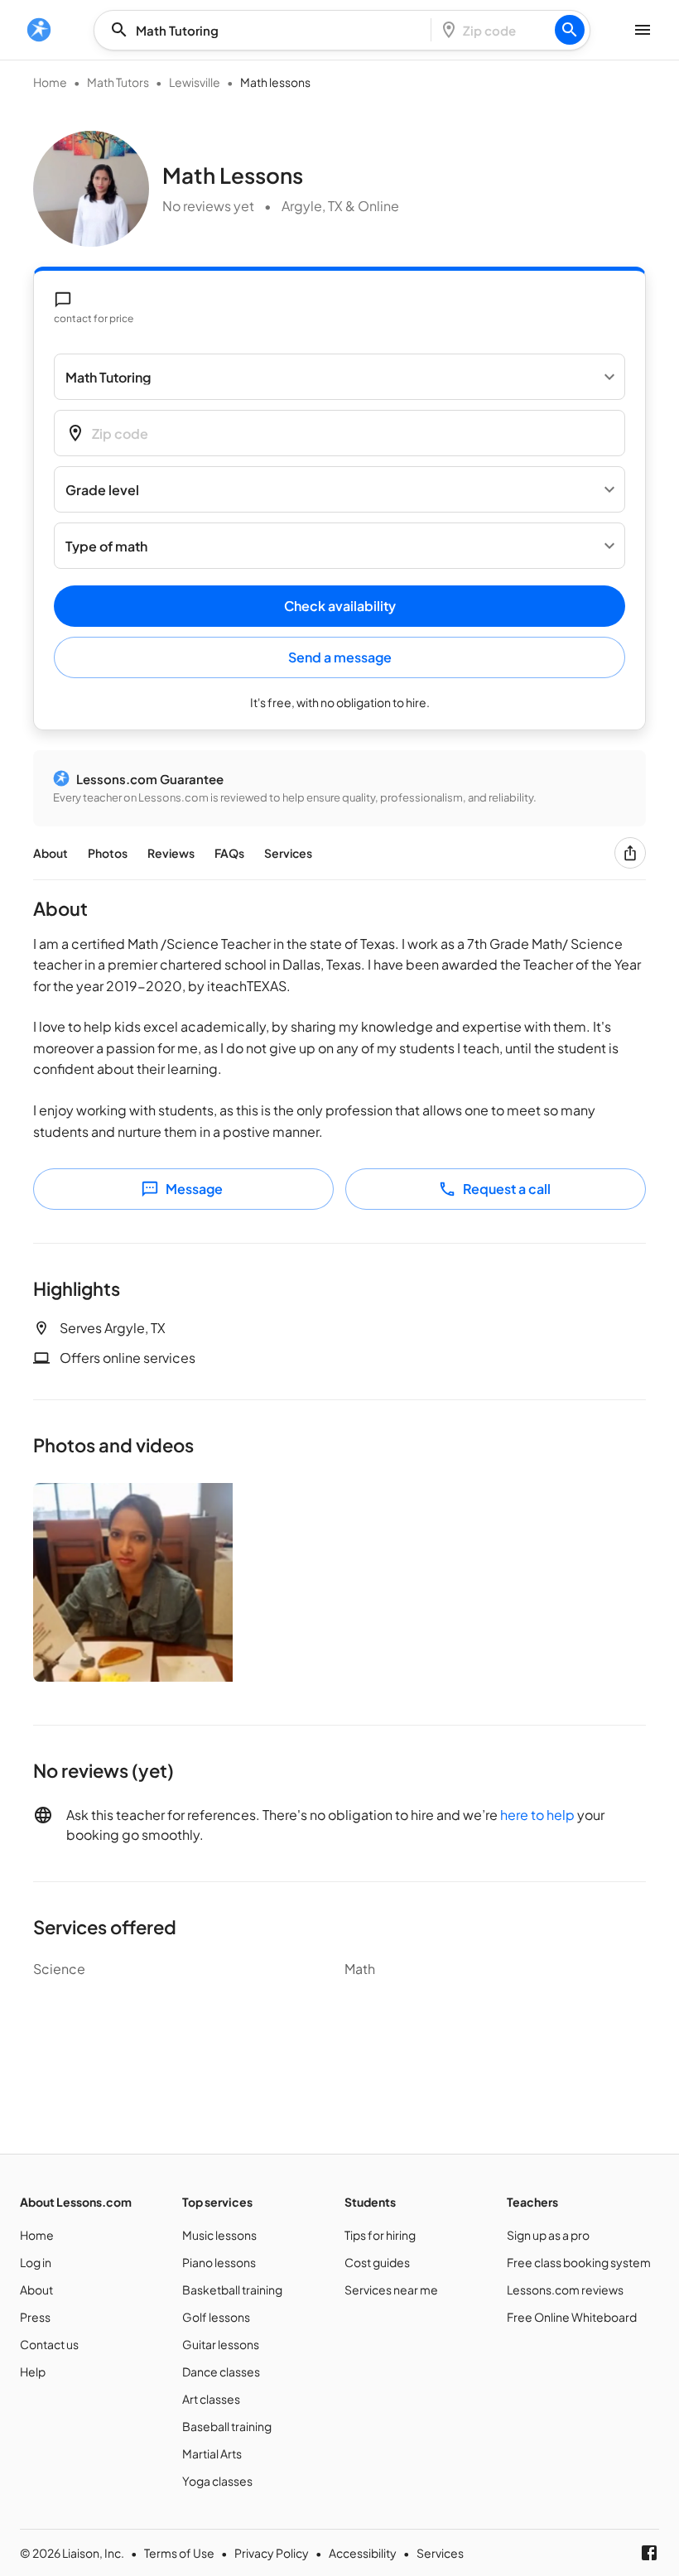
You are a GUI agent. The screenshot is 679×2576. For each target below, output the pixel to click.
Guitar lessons (221, 2344)
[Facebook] (649, 2553)
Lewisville (195, 82)
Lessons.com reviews (565, 2290)
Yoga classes (217, 2481)
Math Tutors (118, 82)
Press (35, 2317)
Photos (108, 853)
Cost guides (377, 2262)
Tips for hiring (380, 2235)
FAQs (229, 853)
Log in (36, 2262)
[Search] (570, 30)
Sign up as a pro (548, 2235)
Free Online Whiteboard (572, 2317)
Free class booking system (579, 2262)
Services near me (391, 2290)
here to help (537, 1815)
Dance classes (221, 2371)
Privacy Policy (272, 2553)
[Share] (630, 853)
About (51, 853)
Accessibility (363, 2553)
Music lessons (219, 2235)
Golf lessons (216, 2317)
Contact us (49, 2344)
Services (288, 853)
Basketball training (232, 2290)
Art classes (211, 2399)
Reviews (171, 853)
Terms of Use (179, 2553)
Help (33, 2371)
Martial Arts (212, 2453)
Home (50, 82)
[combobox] (267, 30)
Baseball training (227, 2426)
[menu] (39, 30)
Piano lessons (219, 2262)
